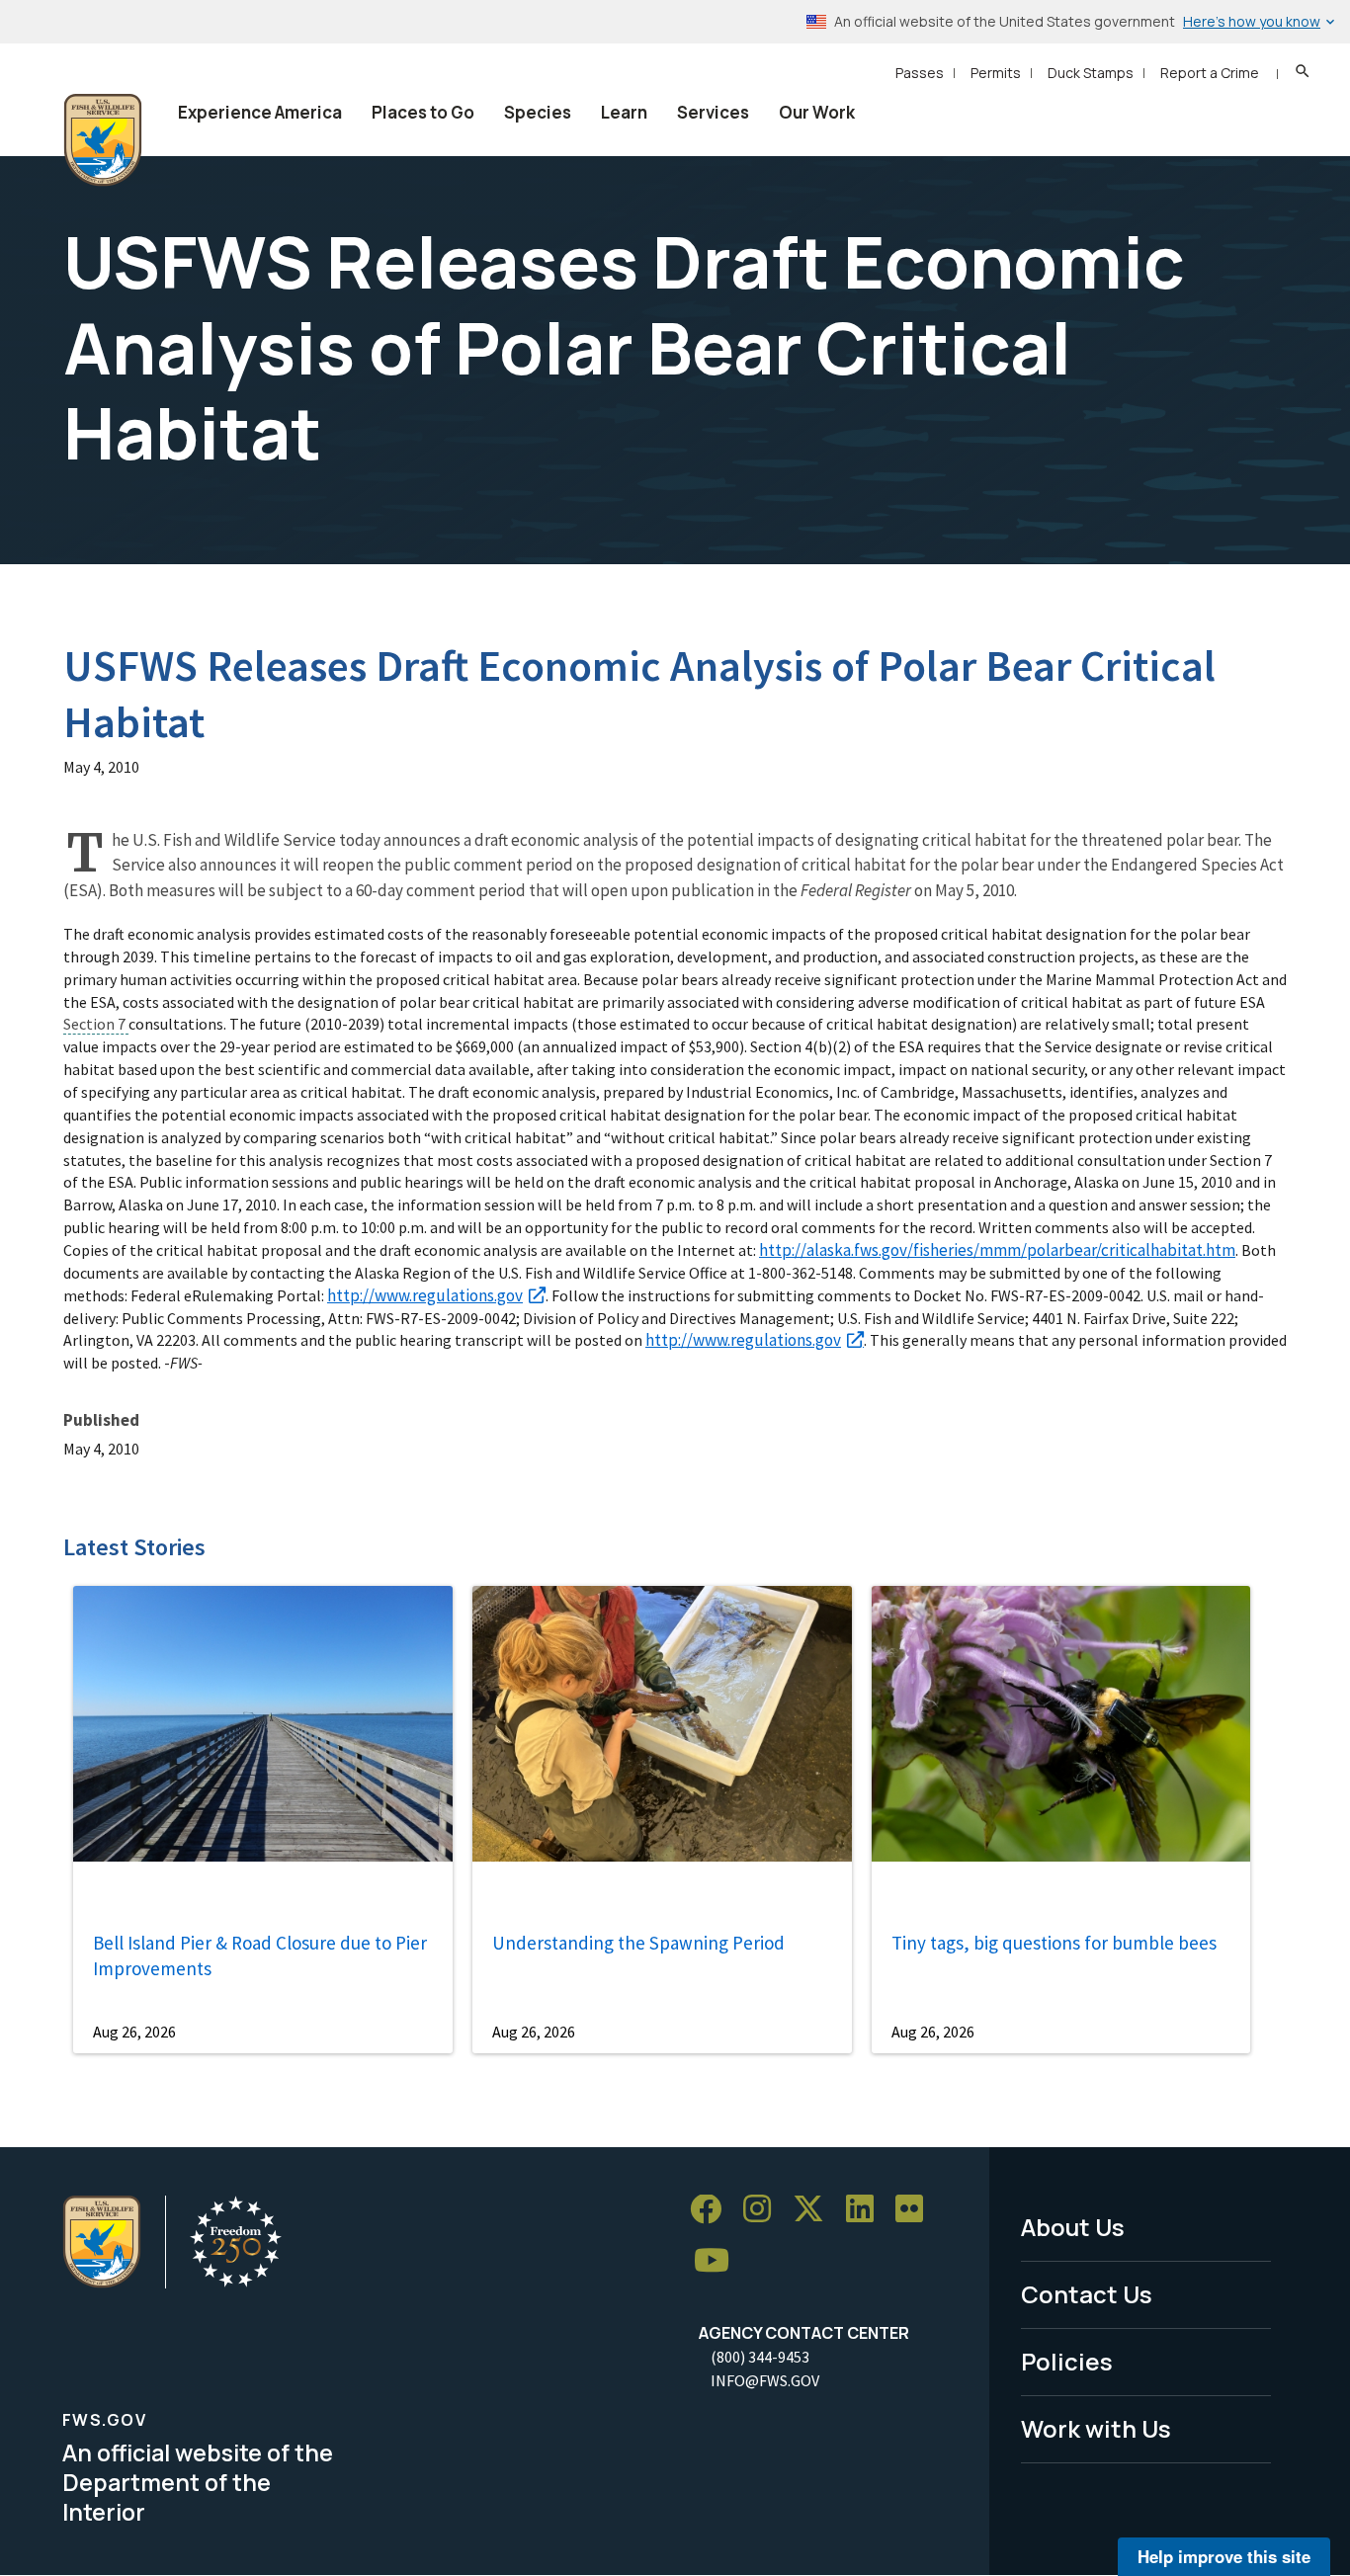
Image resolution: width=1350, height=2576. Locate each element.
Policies (1067, 2361)
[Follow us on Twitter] (815, 2210)
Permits (996, 73)
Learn (624, 112)
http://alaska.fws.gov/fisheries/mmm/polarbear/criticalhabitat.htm (997, 1250)
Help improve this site (1224, 2556)
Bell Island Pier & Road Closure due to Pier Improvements (260, 1956)
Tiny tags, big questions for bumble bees (1054, 1943)
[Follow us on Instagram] (764, 2210)
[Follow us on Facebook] (713, 2210)
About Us (1073, 2227)
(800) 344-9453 (760, 2357)
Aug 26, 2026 (134, 2032)
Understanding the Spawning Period (638, 1943)
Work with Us (1096, 2428)
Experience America (260, 112)
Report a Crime (1210, 73)
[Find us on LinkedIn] (867, 2210)
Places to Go (423, 112)
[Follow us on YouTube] (718, 2261)
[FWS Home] (103, 140)
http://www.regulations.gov (425, 1295)
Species (538, 112)
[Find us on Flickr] (916, 2210)
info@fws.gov (765, 2380)
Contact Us (1087, 2294)
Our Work (817, 112)
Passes (920, 73)
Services (713, 112)
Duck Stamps (1091, 73)
